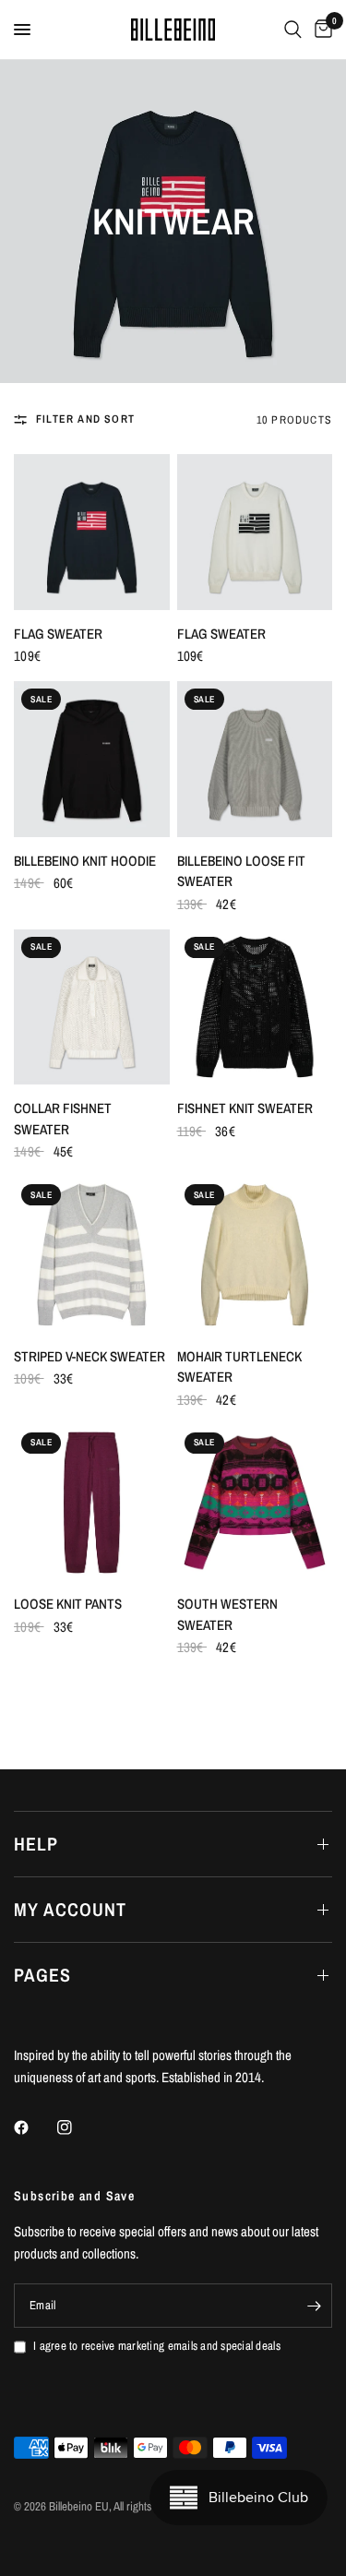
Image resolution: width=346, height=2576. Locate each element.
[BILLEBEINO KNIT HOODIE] (92, 759)
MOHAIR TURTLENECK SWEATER (239, 1367)
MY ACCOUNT (70, 1909)
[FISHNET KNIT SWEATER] (255, 1007)
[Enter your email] (314, 2306)
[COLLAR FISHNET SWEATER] (92, 1007)
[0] (320, 30)
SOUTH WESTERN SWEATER (227, 1614)
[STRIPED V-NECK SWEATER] (92, 1255)
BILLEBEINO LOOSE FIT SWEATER (241, 871)
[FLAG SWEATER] (92, 532)
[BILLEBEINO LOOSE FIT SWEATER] (255, 759)
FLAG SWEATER (58, 634)
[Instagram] (78, 2127)
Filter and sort (85, 419)
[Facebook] (34, 2127)
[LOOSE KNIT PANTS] (92, 1503)
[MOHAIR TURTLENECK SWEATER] (255, 1255)
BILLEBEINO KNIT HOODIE (85, 861)
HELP (36, 1844)
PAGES (42, 1975)
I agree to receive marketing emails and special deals (157, 2346)
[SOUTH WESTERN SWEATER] (255, 1503)
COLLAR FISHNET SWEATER (63, 1119)
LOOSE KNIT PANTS (68, 1604)
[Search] (293, 30)
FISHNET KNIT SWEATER (245, 1108)
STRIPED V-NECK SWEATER (89, 1356)
